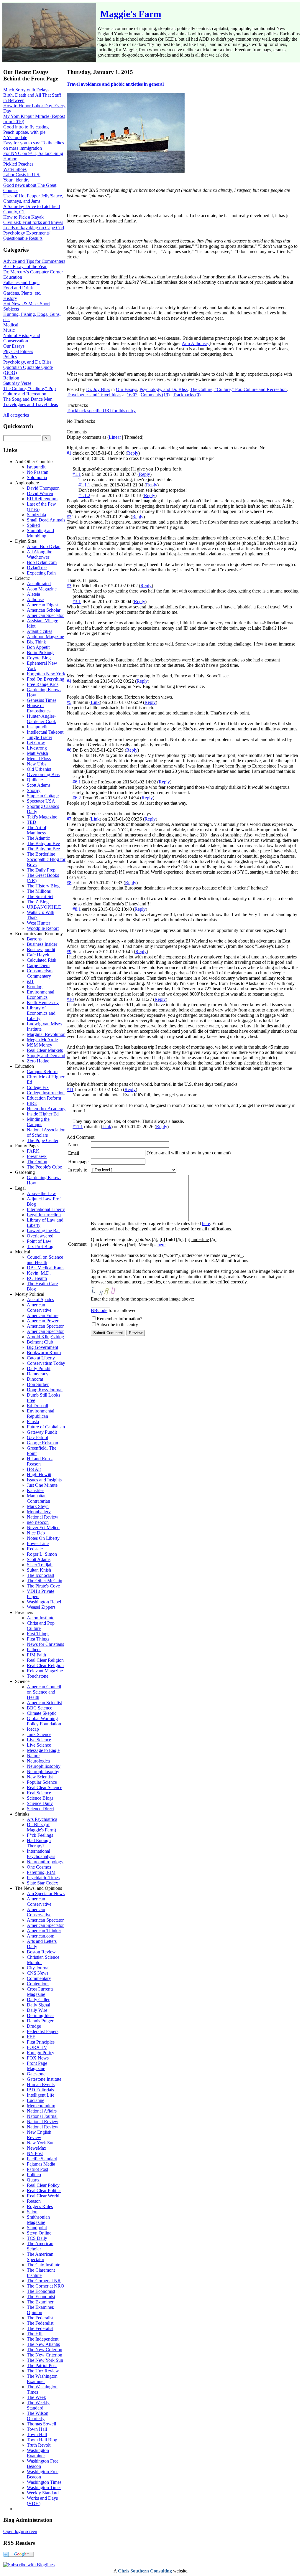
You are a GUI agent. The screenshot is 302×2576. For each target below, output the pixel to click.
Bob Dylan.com (42, 562)
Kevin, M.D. (39, 1273)
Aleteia (33, 594)
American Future (43, 1315)
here (206, 1223)
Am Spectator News (46, 1893)
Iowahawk (37, 1156)
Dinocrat (35, 1379)
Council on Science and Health (45, 1260)
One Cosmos (39, 1867)
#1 (69, 453)
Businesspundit (41, 949)
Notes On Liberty (43, 1538)
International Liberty (46, 1209)
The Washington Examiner (42, 2379)
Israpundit (36, 467)
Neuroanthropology (45, 1862)
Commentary (39, 1978)
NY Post (35, 2153)
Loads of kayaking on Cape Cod (34, 228)
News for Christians (45, 1644)
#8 (69, 883)
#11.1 (78, 1127)
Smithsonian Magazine (38, 2220)
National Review (43, 1517)
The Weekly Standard (38, 2405)
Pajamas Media (41, 2164)
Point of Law (39, 1241)
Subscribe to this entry (117, 1325)
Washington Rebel (44, 1602)
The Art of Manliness (37, 830)
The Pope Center (43, 1140)
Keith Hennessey (43, 1002)
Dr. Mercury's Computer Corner (33, 272)
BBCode (99, 1310)
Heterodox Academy (46, 1109)
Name (74, 1145)
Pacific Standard (42, 2159)
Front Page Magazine (37, 2066)
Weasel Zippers (41, 1607)
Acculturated (39, 584)
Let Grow (36, 743)
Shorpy (34, 790)
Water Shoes (15, 169)
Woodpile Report (43, 928)
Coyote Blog (39, 658)
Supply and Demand (46, 1056)
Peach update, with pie (24, 132)
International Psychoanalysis (41, 1854)
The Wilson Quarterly (38, 2416)
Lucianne (36, 2100)
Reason (34, 2201)
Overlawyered (40, 1236)
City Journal (38, 1968)
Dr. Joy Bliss (98, 389)
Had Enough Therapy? (39, 1843)
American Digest (43, 605)
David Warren (40, 493)
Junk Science (39, 1734)
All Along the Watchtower (40, 554)
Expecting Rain (41, 573)
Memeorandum (41, 2106)
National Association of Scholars (46, 1132)
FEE (31, 2037)
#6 (69, 750)
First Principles (41, 2042)
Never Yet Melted (43, 1528)
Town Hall (37, 2429)
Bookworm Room (44, 1353)
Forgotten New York (46, 674)
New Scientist (40, 1777)
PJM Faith (36, 1655)
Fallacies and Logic (21, 282)
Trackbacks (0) (187, 395)
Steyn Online (39, 2233)
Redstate (35, 1549)
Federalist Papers (43, 2031)
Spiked (33, 525)
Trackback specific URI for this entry (101, 411)
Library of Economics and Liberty (41, 1013)
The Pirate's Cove (43, 1586)
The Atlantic (38, 838)
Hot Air (34, 1469)
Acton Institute (41, 1618)
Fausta (33, 1421)
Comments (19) (155, 395)
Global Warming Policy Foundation (44, 1721)
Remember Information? (119, 1319)
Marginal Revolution (46, 1034)
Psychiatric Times (43, 1878)
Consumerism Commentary (40, 973)
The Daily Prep (41, 870)
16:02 (132, 395)
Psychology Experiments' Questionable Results (27, 236)
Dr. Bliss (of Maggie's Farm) (41, 1827)
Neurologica (38, 1761)
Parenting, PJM (41, 1872)
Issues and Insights (44, 1480)
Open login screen (20, 2531)
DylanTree (37, 568)
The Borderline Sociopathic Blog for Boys (46, 859)
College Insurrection (46, 1093)
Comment (77, 1244)
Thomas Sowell (41, 2424)
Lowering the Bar (43, 1231)
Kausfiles (36, 1490)
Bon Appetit (38, 647)
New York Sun (41, 2143)
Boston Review (41, 1952)
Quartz (33, 2180)
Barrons (34, 939)
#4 (69, 681)
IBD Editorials (40, 2090)
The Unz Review (43, 2371)
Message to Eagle (43, 1750)
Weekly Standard (43, 2493)
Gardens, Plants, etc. (22, 293)
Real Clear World (43, 2196)
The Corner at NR (44, 2281)
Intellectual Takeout (45, 732)
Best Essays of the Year (25, 266)
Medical (11, 325)
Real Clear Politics (44, 2190)
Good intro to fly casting (26, 127)
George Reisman (42, 1443)
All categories (16, 415)
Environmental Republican (41, 1414)
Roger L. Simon (42, 1554)
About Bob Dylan (44, 546)
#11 (70, 1089)
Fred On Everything (46, 679)
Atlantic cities (40, 631)
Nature (33, 1756)
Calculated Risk (42, 960)
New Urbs (37, 764)
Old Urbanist (39, 769)
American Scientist (44, 1703)
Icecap (33, 1729)
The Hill (35, 2334)
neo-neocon (38, 1522)
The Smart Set (40, 896)
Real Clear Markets (45, 1050)
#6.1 (77, 782)
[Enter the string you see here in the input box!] (109, 1291)
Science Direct (40, 1809)
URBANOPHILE (44, 907)
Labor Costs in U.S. (22, 175)
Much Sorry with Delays (26, 90)
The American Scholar (40, 2246)
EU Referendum (42, 499)
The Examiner (40, 2302)
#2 (69, 517)
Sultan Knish (39, 1570)
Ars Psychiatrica (42, 1819)
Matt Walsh (37, 753)
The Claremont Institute (41, 2273)
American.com (41, 1936)
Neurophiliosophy (44, 1766)
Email (74, 1153)
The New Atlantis (43, 2344)
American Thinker (44, 1931)
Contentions (38, 1984)
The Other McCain (45, 1581)
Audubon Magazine (45, 637)
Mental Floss (39, 759)
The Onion (37, 1162)
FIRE (32, 1103)
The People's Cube (44, 1167)
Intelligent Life (41, 2095)
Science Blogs (40, 1798)
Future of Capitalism (46, 1427)
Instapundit (37, 727)
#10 (70, 999)
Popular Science (42, 1782)
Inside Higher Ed (43, 1114)
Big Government (42, 1347)
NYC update (15, 137)
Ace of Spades (40, 1299)
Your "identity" (17, 180)
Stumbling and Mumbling (40, 533)
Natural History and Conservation (22, 338)
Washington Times (44, 2482)
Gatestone (36, 2074)
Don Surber (38, 1384)
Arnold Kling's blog (45, 1337)
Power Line (38, 1543)
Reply (133, 453)
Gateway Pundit (42, 1432)
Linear (115, 437)
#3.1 (77, 601)
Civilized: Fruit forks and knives (33, 222)
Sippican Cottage (43, 796)
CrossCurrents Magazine (40, 1992)
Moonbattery (39, 1512)
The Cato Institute (44, 2265)
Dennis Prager (40, 2021)
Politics (10, 357)
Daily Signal (38, 2005)
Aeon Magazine (42, 589)
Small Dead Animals (46, 520)
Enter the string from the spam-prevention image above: (142, 1299)
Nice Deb (36, 1533)
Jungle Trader (40, 737)
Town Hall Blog (42, 2440)
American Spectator (45, 615)
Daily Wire (37, 2010)
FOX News (38, 2058)
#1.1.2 (84, 495)
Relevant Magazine (45, 1671)
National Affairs (42, 2111)
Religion (11, 378)
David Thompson (43, 488)
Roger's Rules (40, 2206)
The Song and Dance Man (28, 399)
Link (95, 702)
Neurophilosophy (43, 1771)
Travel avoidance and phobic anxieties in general (115, 84)
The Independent (43, 2339)
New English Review (39, 2135)
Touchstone (38, 1676)
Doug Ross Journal (45, 1390)
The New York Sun (45, 2360)
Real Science (39, 1793)
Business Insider (42, 944)
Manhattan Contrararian (38, 1498)
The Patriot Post (42, 2365)
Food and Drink (18, 288)
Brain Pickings (41, 652)
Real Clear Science (45, 1787)
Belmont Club (40, 1342)
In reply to (78, 1170)
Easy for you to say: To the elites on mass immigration (34, 145)
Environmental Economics (41, 995)
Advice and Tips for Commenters (34, 261)
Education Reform (44, 1098)
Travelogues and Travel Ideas (31, 404)
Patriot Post (37, 2169)
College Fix (38, 1087)
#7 (69, 819)
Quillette (35, 780)
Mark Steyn (38, 1506)
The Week (36, 2397)
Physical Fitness (18, 351)
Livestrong (37, 748)
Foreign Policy (41, 2053)
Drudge (34, 2026)
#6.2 (77, 798)
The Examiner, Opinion (41, 2310)
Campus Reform (42, 1071)
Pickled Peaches (18, 164)
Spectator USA (41, 801)
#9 (69, 952)
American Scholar (44, 610)
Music (9, 330)
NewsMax (37, 2148)
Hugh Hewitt (39, 1475)
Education (13, 277)
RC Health (37, 1278)
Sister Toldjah (40, 1565)
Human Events (41, 2084)
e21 (30, 981)
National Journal (42, 2116)
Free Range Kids (43, 684)
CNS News (38, 1973)
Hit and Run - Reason (40, 1461)
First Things (38, 1634)
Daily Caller (38, 2000)
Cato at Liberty (41, 1358)
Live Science (39, 1740)
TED (32, 822)
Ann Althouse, (196, 343)
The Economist (41, 2291)
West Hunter (38, 923)
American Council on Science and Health (44, 1692)
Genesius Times (42, 700)
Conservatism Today (46, 1363)
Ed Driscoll (37, 1406)
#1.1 (77, 474)
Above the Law (41, 1193)
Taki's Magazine (42, 817)
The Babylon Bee (43, 843)
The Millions (39, 891)
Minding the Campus (38, 1122)
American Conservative (39, 1307)
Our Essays (14, 346)
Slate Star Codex (42, 1883)
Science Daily (40, 1803)
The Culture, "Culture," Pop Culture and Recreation (29, 391)
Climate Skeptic (42, 1713)
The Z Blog (38, 902)
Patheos (34, 1650)
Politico (34, 2175)
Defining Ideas (41, 2015)
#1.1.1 (84, 485)
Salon (32, 2212)
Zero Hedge (38, 1061)
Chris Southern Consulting (145, 2571)
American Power (43, 1321)
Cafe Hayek (38, 955)
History (10, 298)
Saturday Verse (17, 383)
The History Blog (43, 886)
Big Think (36, 642)
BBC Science (40, 1708)
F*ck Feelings (40, 1835)
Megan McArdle (42, 1040)
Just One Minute (42, 1485)
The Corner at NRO (46, 2286)
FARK (33, 1151)
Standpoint (37, 2228)
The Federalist (40, 2318)
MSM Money (40, 1045)
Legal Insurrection (44, 1215)
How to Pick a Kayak (23, 217)
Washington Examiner (38, 2453)
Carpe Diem (38, 965)
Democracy (38, 1374)
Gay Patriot (37, 1437)
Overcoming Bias (43, 774)
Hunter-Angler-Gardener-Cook (41, 719)
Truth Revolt (39, 2445)
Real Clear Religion (45, 1660)
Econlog (35, 987)
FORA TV (37, 2047)
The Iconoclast (41, 1575)
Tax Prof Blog (40, 1246)
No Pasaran (38, 472)
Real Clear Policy (43, 2185)
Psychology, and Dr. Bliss (27, 362)
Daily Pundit (39, 1368)
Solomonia (37, 477)
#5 (69, 702)
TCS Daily (37, 2238)
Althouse (35, 599)
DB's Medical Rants (46, 1268)
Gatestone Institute (44, 2079)
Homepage (78, 1162)
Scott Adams (39, 785)
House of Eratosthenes (39, 708)
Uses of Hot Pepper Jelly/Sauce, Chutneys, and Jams (33, 198)
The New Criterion (45, 2350)
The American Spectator (40, 2257)
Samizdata (36, 515)
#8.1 (77, 909)
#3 (69, 586)
